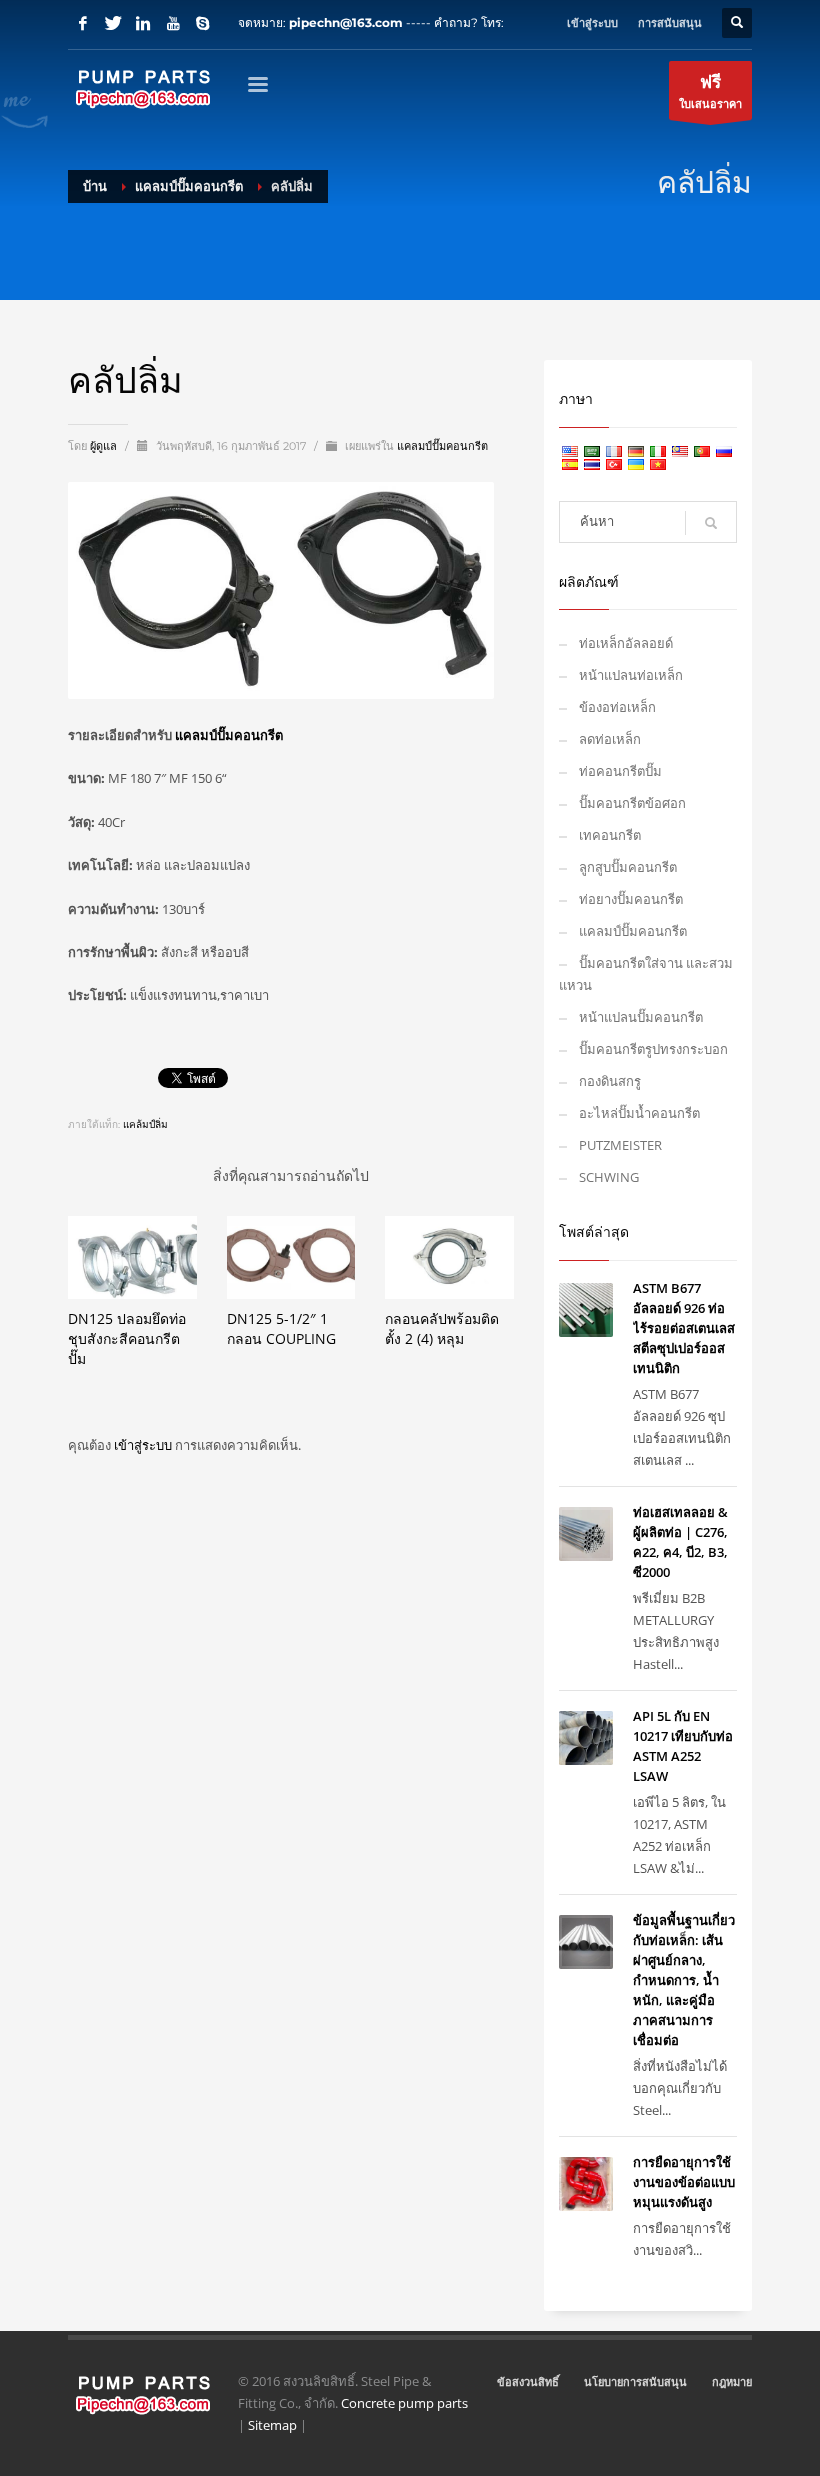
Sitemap (272, 2425)
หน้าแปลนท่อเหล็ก (631, 675)
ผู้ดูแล (105, 446)
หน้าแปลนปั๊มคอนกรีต (641, 1017)
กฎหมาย (732, 2381)
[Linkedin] (143, 23)
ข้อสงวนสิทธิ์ (528, 2381)
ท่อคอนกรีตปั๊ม (620, 771)
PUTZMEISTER (620, 1145)
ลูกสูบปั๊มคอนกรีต (628, 867)
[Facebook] (83, 23)
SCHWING (609, 1177)
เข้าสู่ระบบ (144, 1445)
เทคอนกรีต (610, 835)
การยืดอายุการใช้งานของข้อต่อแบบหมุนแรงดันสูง (684, 2182)
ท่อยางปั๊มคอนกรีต (631, 899)
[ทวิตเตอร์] (113, 23)
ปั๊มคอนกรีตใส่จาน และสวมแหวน (646, 974)
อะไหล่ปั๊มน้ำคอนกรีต (639, 1113)
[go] (711, 523)
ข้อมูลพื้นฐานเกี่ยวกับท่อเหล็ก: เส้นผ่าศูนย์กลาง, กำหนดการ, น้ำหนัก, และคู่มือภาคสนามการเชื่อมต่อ (684, 1980)
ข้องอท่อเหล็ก (617, 707)
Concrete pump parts (404, 2403)
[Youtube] (173, 23)
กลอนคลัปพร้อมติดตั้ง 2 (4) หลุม (442, 1328)
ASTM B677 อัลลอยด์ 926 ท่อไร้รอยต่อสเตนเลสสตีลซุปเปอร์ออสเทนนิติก (684, 1328)
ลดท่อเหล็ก (610, 739)
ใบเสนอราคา (710, 90)
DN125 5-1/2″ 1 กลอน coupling (281, 1328)
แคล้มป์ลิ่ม (145, 1124)
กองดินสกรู (610, 1081)
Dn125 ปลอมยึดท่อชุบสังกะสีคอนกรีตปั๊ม (127, 1338)
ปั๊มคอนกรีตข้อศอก (632, 803)
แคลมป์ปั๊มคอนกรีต (442, 446)
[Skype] (203, 23)
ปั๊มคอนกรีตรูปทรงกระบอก (653, 1049)
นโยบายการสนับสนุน (635, 2381)
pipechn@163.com (346, 22)
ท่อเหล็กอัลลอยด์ (626, 643)
